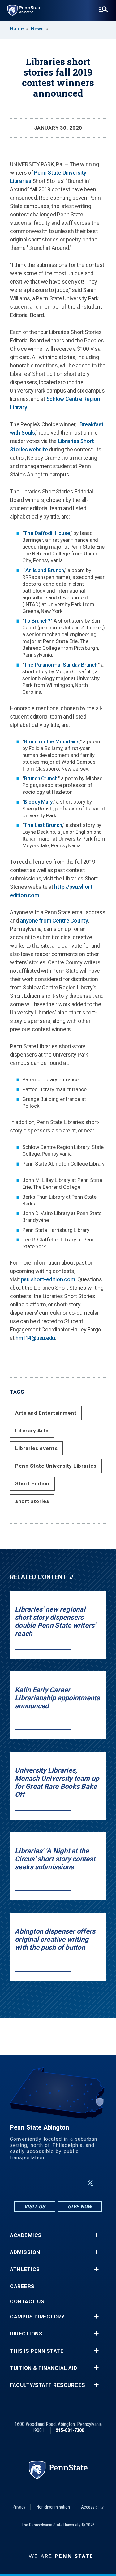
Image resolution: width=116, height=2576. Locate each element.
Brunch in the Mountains (52, 741)
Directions (26, 2334)
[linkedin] (59, 2183)
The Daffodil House (47, 533)
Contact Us (27, 2302)
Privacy (19, 2507)
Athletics (25, 2269)
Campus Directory (37, 2317)
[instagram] (27, 2183)
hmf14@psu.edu (35, 1338)
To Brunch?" (38, 621)
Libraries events (36, 1448)
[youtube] (75, 2183)
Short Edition (32, 1483)
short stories (32, 1501)
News (37, 29)
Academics (26, 2235)
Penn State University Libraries (56, 1466)
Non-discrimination (53, 2507)
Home (17, 29)
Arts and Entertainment (46, 1413)
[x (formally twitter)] (90, 2183)
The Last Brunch (43, 825)
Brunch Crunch (41, 778)
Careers (22, 2286)
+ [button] (96, 2235)
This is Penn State (37, 2351)
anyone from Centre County (54, 921)
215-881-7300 (70, 2430)
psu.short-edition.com (48, 1279)
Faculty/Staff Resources (48, 2385)
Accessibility (92, 2507)
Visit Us (35, 2207)
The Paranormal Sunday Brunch (61, 665)
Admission (25, 2252)
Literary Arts (32, 1431)
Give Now (80, 2207)
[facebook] (43, 2183)
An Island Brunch (45, 570)
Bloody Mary (38, 802)
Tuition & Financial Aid (44, 2368)
